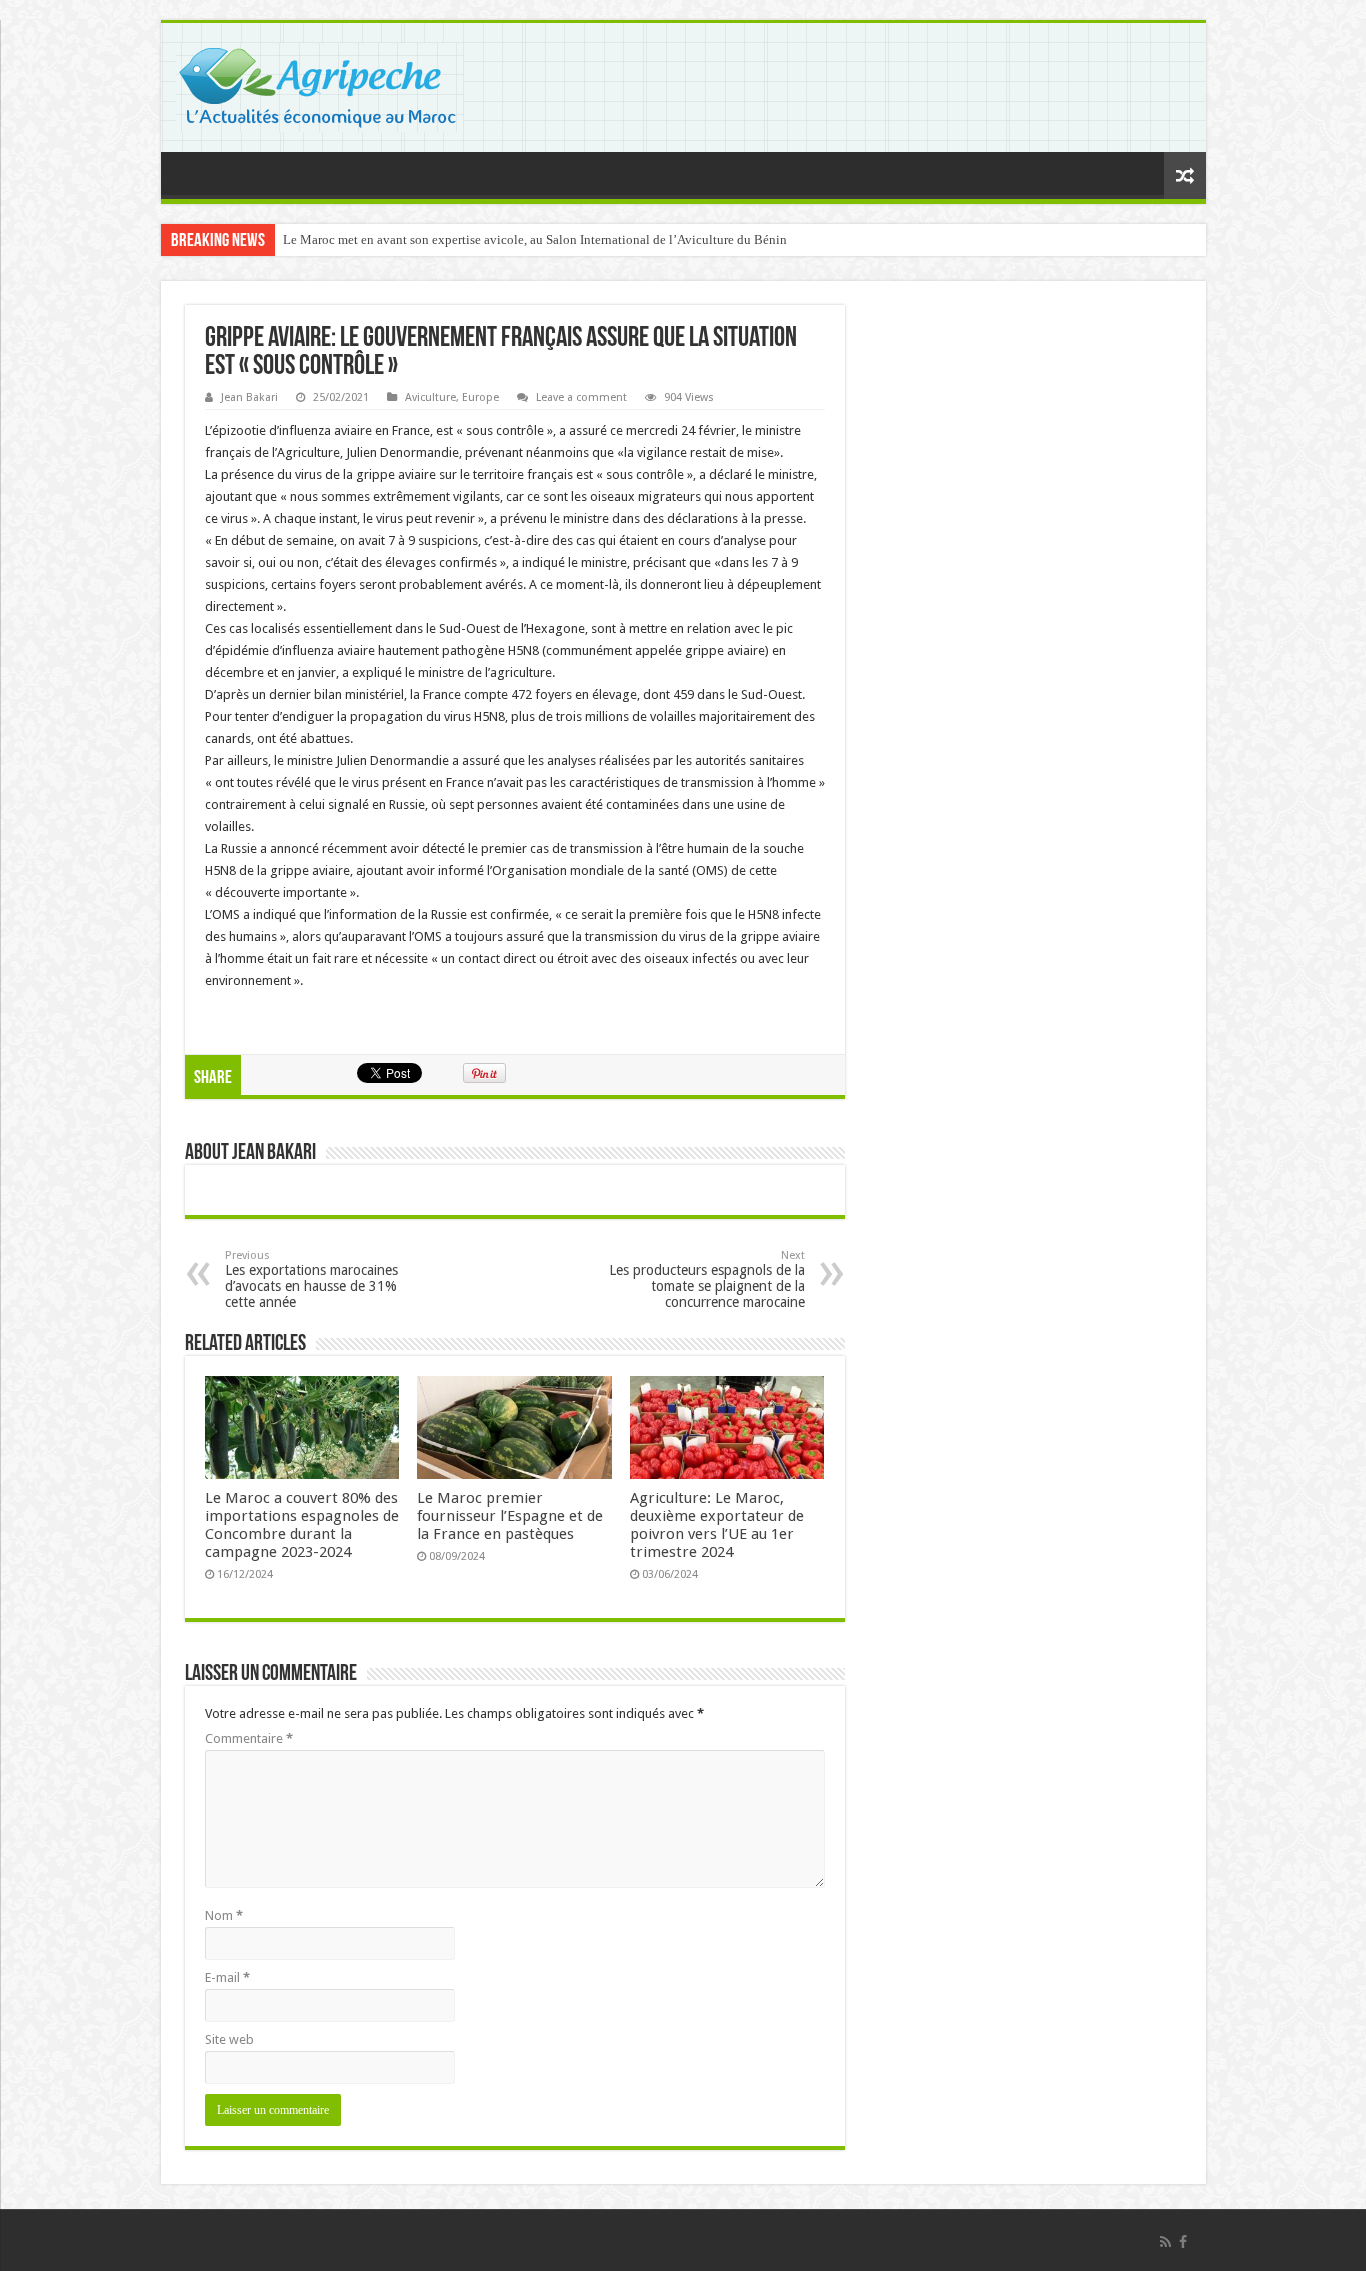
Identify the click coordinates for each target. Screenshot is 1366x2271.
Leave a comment (581, 397)
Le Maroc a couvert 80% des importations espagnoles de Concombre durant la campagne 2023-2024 (302, 1525)
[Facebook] (1183, 2242)
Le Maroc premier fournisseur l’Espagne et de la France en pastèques (510, 1516)
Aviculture (430, 397)
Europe (480, 397)
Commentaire (249, 1738)
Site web (229, 2039)
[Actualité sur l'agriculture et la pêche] (319, 84)
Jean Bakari (249, 397)
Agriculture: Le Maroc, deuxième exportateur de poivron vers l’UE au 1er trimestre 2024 (717, 1525)
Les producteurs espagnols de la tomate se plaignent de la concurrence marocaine (707, 1279)
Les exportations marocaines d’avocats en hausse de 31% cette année (311, 1279)
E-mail (227, 1977)
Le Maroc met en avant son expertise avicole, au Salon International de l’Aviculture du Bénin (535, 239)
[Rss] (1165, 2242)
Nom (224, 1915)
